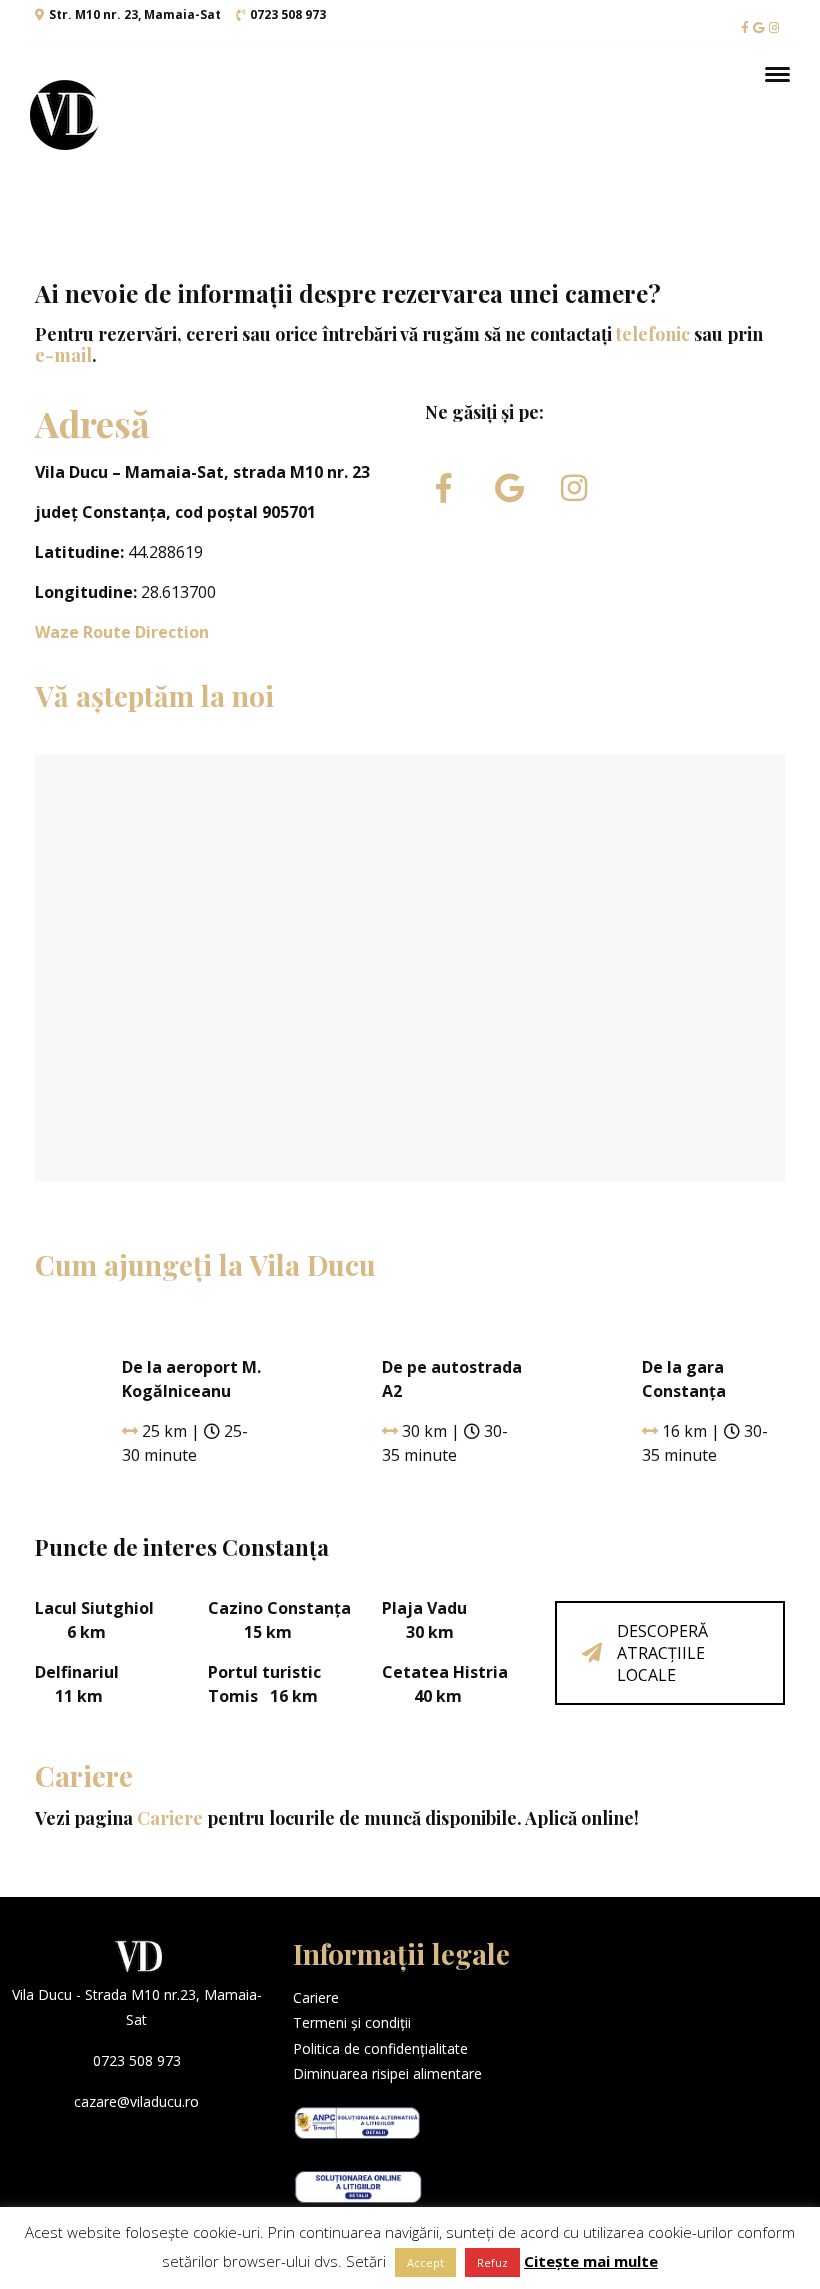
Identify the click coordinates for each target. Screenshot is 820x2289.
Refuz (492, 2262)
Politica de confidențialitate (380, 2048)
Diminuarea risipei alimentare (387, 2073)
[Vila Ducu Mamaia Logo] (65, 115)
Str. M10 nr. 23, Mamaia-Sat (135, 14)
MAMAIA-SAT (683, 1990)
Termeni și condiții (352, 2022)
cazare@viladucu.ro (136, 2101)
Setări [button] (366, 2261)
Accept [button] (425, 2262)
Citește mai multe (591, 2261)
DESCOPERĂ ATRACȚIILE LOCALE (662, 1653)
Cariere (170, 1818)
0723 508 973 (288, 14)
